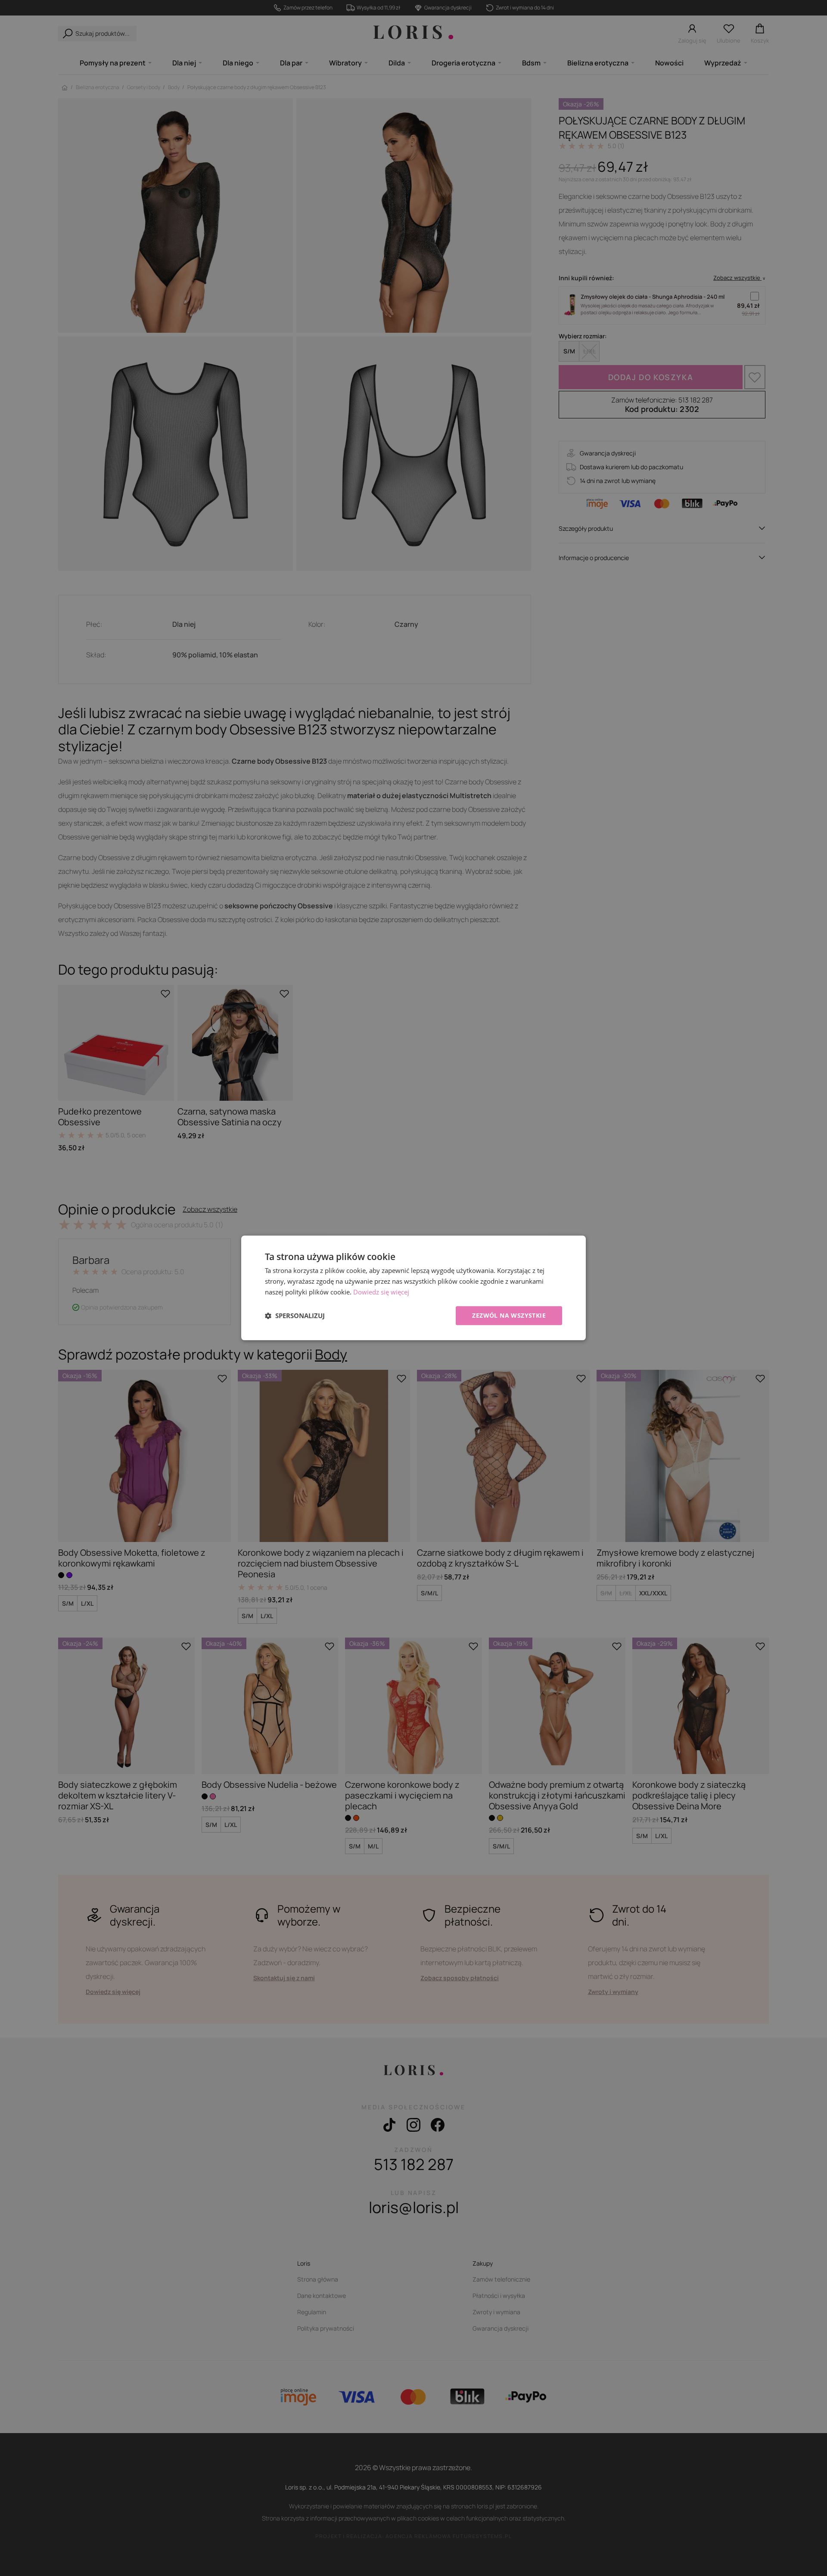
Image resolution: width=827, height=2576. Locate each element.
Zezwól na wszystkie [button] (509, 1315)
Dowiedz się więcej (381, 1292)
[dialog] (413, 1288)
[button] (295, 1316)
